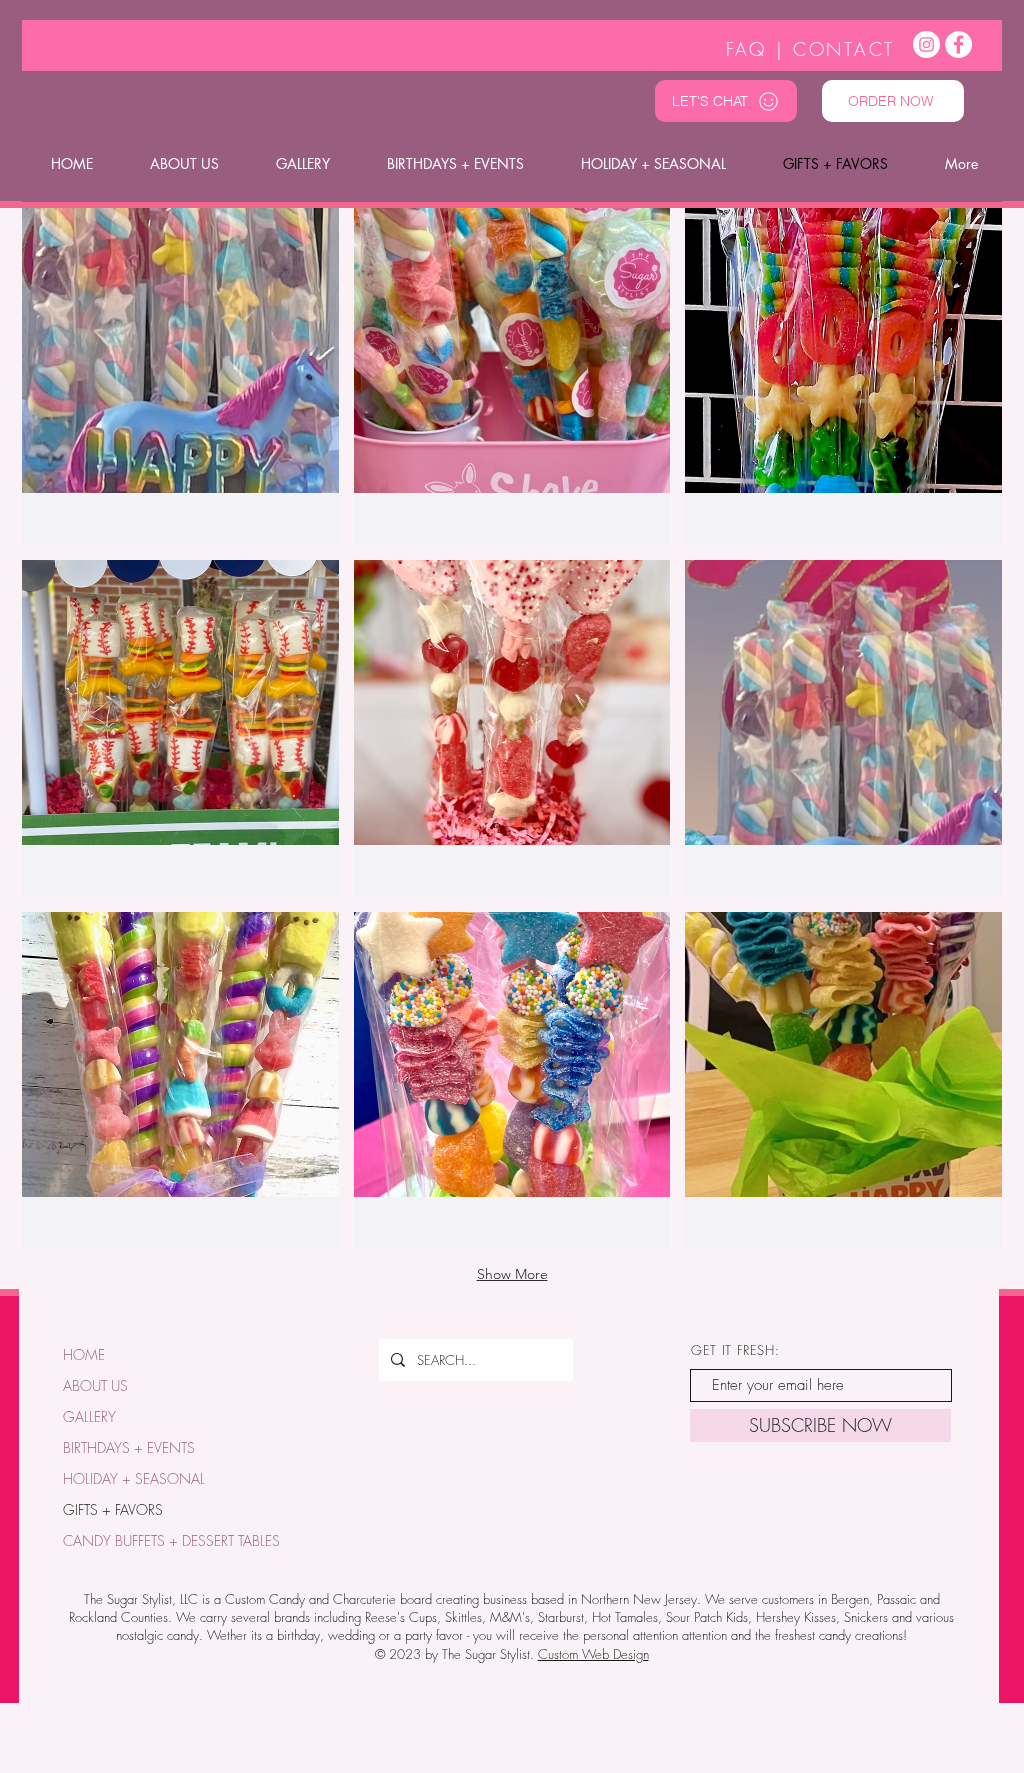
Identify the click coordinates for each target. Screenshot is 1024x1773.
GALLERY (89, 1416)
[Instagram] (926, 44)
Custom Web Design (593, 1654)
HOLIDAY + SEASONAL (134, 1478)
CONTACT (844, 49)
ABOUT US (95, 1385)
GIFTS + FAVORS (113, 1509)
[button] (180, 376)
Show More (512, 1274)
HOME (84, 1354)
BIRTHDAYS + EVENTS (129, 1447)
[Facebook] (958, 44)
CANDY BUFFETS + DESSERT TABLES (164, 1540)
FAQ (746, 49)
